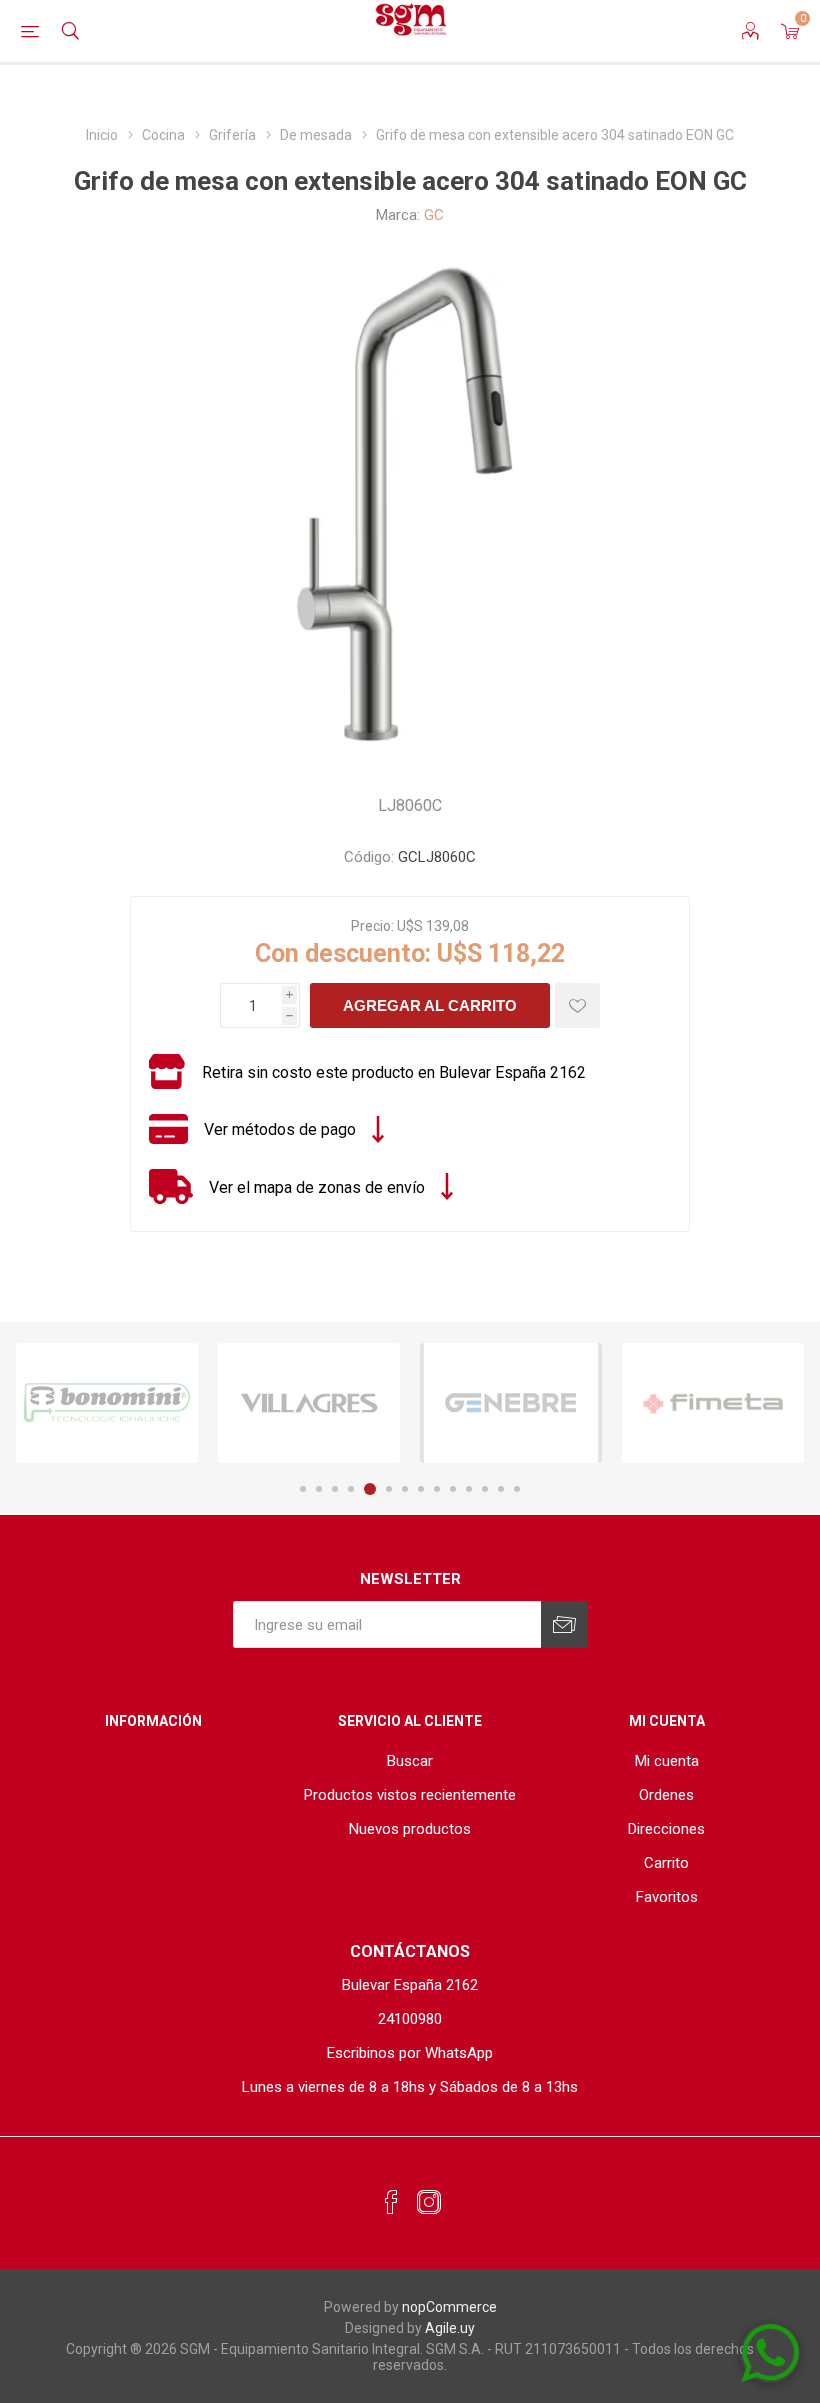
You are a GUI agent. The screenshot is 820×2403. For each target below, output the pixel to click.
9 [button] (437, 1489)
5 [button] (370, 1489)
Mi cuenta (667, 1761)
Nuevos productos (410, 1829)
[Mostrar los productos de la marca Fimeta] (713, 1403)
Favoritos (667, 1897)
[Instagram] (429, 2203)
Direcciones (666, 1829)
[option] (107, 1403)
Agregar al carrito (430, 1005)
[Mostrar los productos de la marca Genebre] (511, 1403)
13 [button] (501, 1489)
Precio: (372, 926)
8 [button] (421, 1489)
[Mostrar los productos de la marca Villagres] (309, 1403)
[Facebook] (391, 2203)
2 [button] (319, 1489)
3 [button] (335, 1489)
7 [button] (405, 1489)
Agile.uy (450, 2328)
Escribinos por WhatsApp (410, 2053)
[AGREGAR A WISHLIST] (577, 1005)
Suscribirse (564, 1624)
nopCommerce (449, 2307)
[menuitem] (410, 1761)
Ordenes (666, 1795)
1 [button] (303, 1489)
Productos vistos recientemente (410, 1795)
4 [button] (351, 1489)
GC (434, 215)
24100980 (410, 2019)
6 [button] (389, 1489)
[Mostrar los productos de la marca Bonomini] (107, 1403)
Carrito (666, 1863)
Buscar (410, 1761)
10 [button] (453, 1489)
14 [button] (517, 1489)
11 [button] (469, 1489)
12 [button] (485, 1489)
